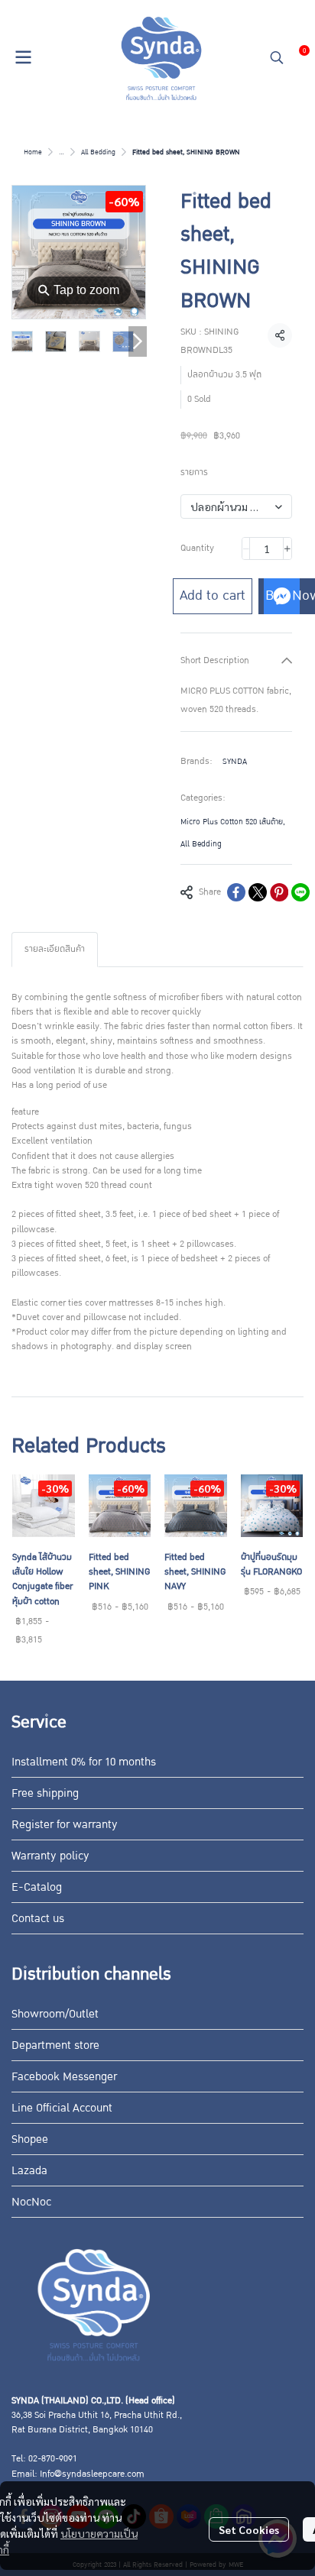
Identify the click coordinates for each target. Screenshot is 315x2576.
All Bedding (98, 152)
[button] (277, 57)
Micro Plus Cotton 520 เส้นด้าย (233, 822)
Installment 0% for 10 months (84, 1762)
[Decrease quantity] (246, 549)
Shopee (30, 2139)
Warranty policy (50, 1856)
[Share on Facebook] (236, 892)
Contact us (38, 1918)
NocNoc (31, 2202)
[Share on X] (258, 892)
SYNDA (235, 761)
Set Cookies (249, 2529)
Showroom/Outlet (55, 2014)
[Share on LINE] (300, 892)
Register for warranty (65, 1824)
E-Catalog (37, 1887)
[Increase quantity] (287, 549)
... (62, 152)
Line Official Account (62, 2108)
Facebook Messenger (64, 2076)
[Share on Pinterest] (279, 892)
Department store (55, 2045)
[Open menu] (23, 57)
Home (33, 152)
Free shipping (45, 1793)
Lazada (29, 2170)
